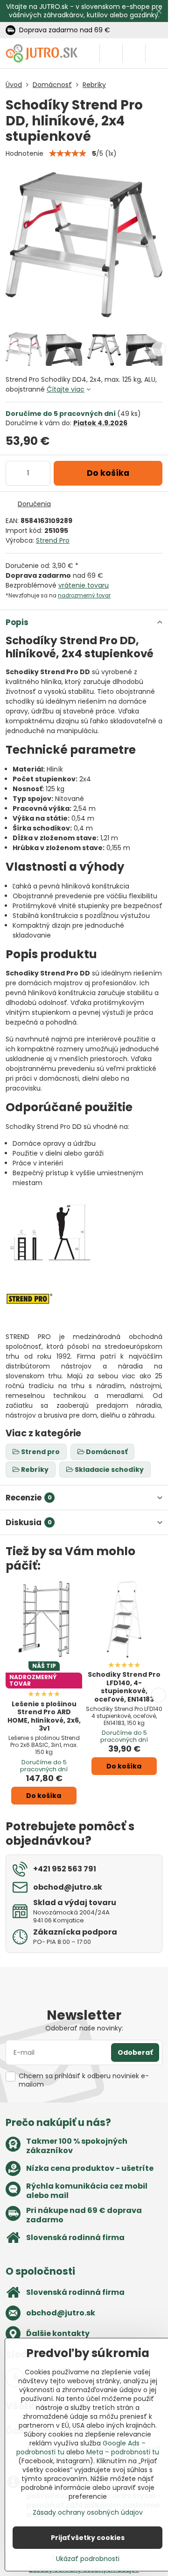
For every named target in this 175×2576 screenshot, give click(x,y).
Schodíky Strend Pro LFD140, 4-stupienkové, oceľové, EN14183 (124, 1687)
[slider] (68, 153)
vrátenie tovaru (84, 585)
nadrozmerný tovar (84, 596)
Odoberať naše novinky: (84, 2028)
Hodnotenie (24, 153)
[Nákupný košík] (134, 53)
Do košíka (108, 473)
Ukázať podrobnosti (88, 2559)
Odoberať (135, 2052)
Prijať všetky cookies (88, 2538)
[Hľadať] (111, 53)
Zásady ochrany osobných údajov (88, 2512)
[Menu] (157, 53)
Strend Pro (53, 540)
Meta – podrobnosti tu (123, 2452)
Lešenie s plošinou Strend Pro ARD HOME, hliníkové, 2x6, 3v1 (44, 1716)
